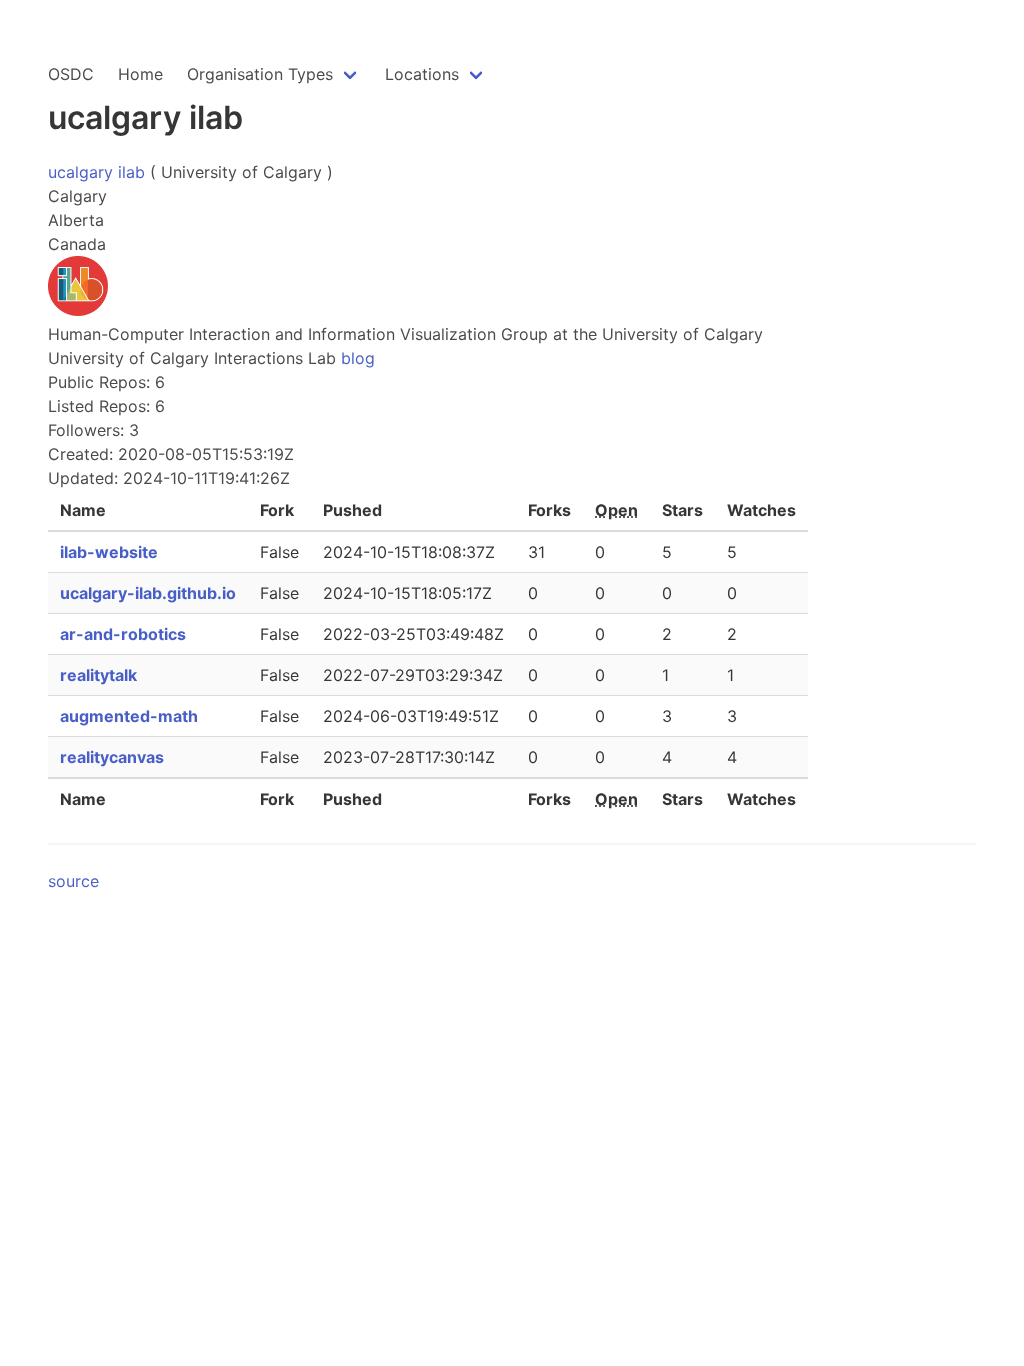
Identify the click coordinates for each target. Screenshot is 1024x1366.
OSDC (71, 74)
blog (358, 358)
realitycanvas (112, 757)
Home (140, 74)
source (73, 881)
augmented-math (129, 716)
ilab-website (109, 552)
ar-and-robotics (123, 634)
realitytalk (98, 675)
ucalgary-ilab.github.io (148, 593)
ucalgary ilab (96, 172)
